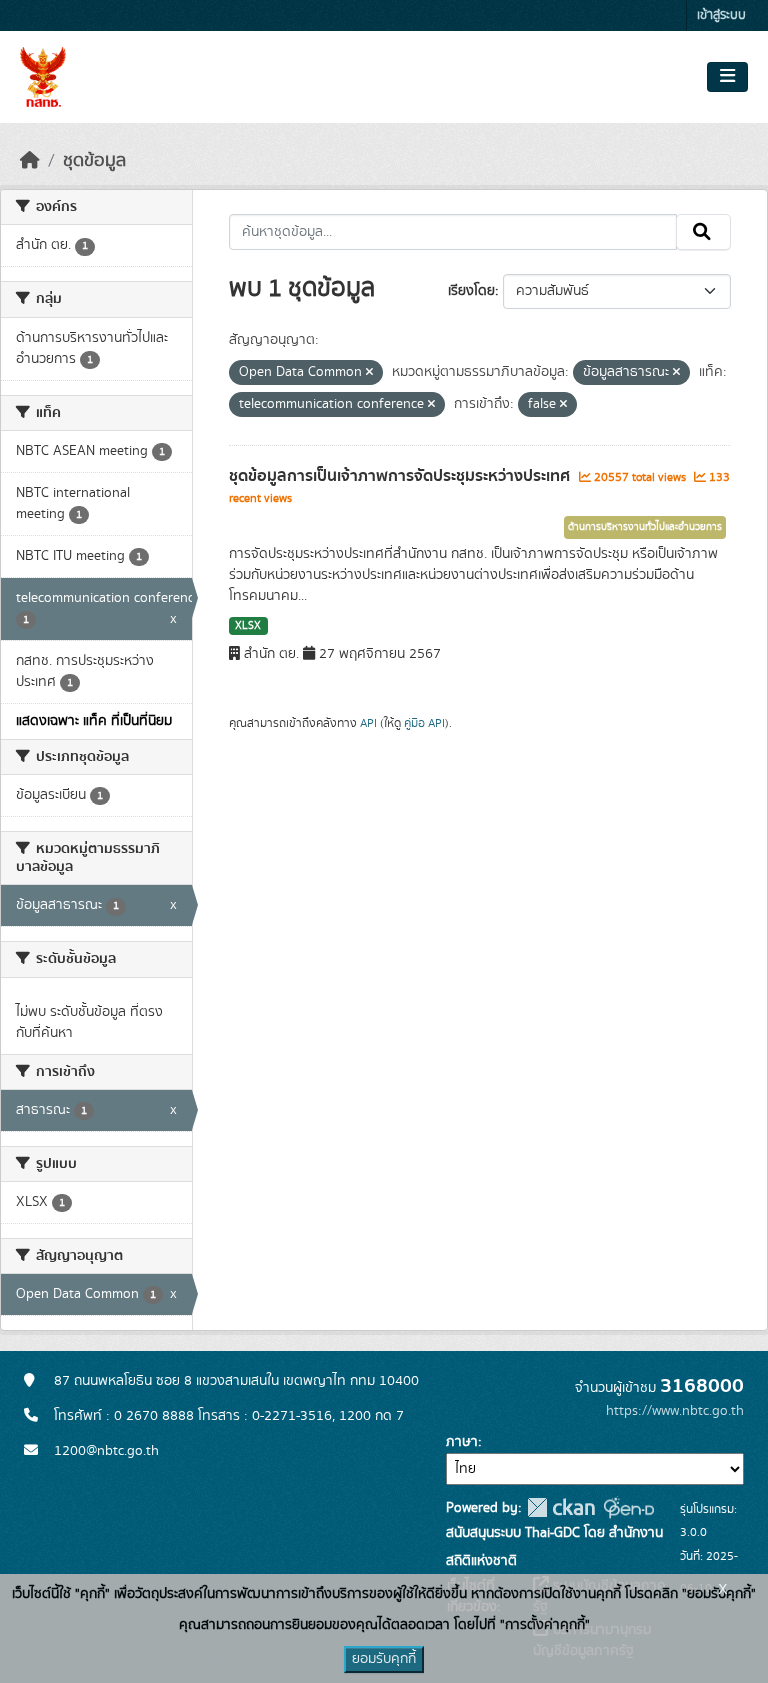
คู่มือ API (424, 723)
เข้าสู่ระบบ (721, 15)
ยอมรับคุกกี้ (384, 1659)
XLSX (248, 626)
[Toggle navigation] (727, 77)
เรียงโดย (471, 291)
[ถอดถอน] (369, 373)
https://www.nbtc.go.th (675, 1411)
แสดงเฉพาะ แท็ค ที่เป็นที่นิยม (94, 721)
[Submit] (703, 232)
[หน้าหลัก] (30, 161)
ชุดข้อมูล (94, 161)
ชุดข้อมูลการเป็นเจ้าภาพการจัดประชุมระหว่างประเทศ (401, 476)
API (368, 723)
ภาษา (462, 1442)
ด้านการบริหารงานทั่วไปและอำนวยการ (645, 527)
